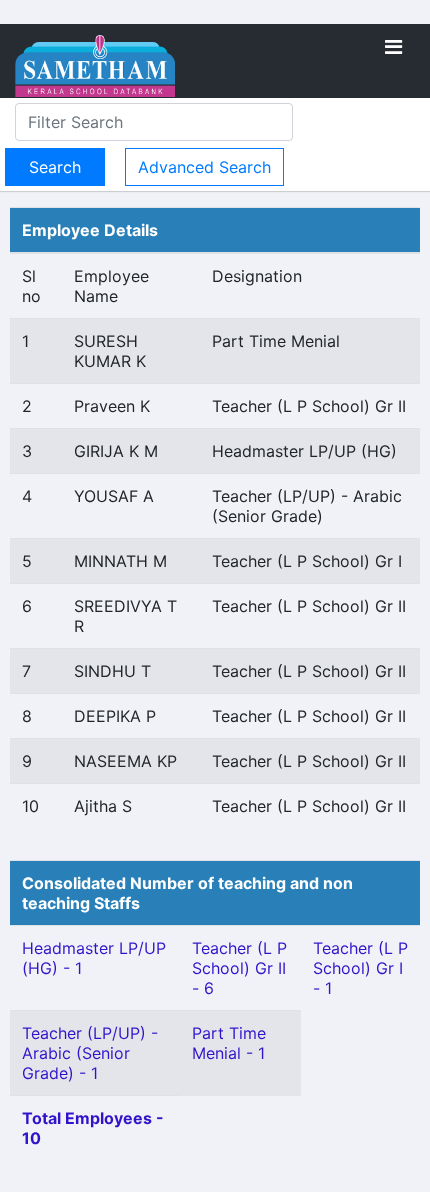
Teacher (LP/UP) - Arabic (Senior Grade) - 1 (90, 1053)
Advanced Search (204, 167)
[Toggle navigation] (393, 47)
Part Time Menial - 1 (229, 1043)
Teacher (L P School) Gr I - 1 (360, 968)
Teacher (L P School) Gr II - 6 (239, 968)
